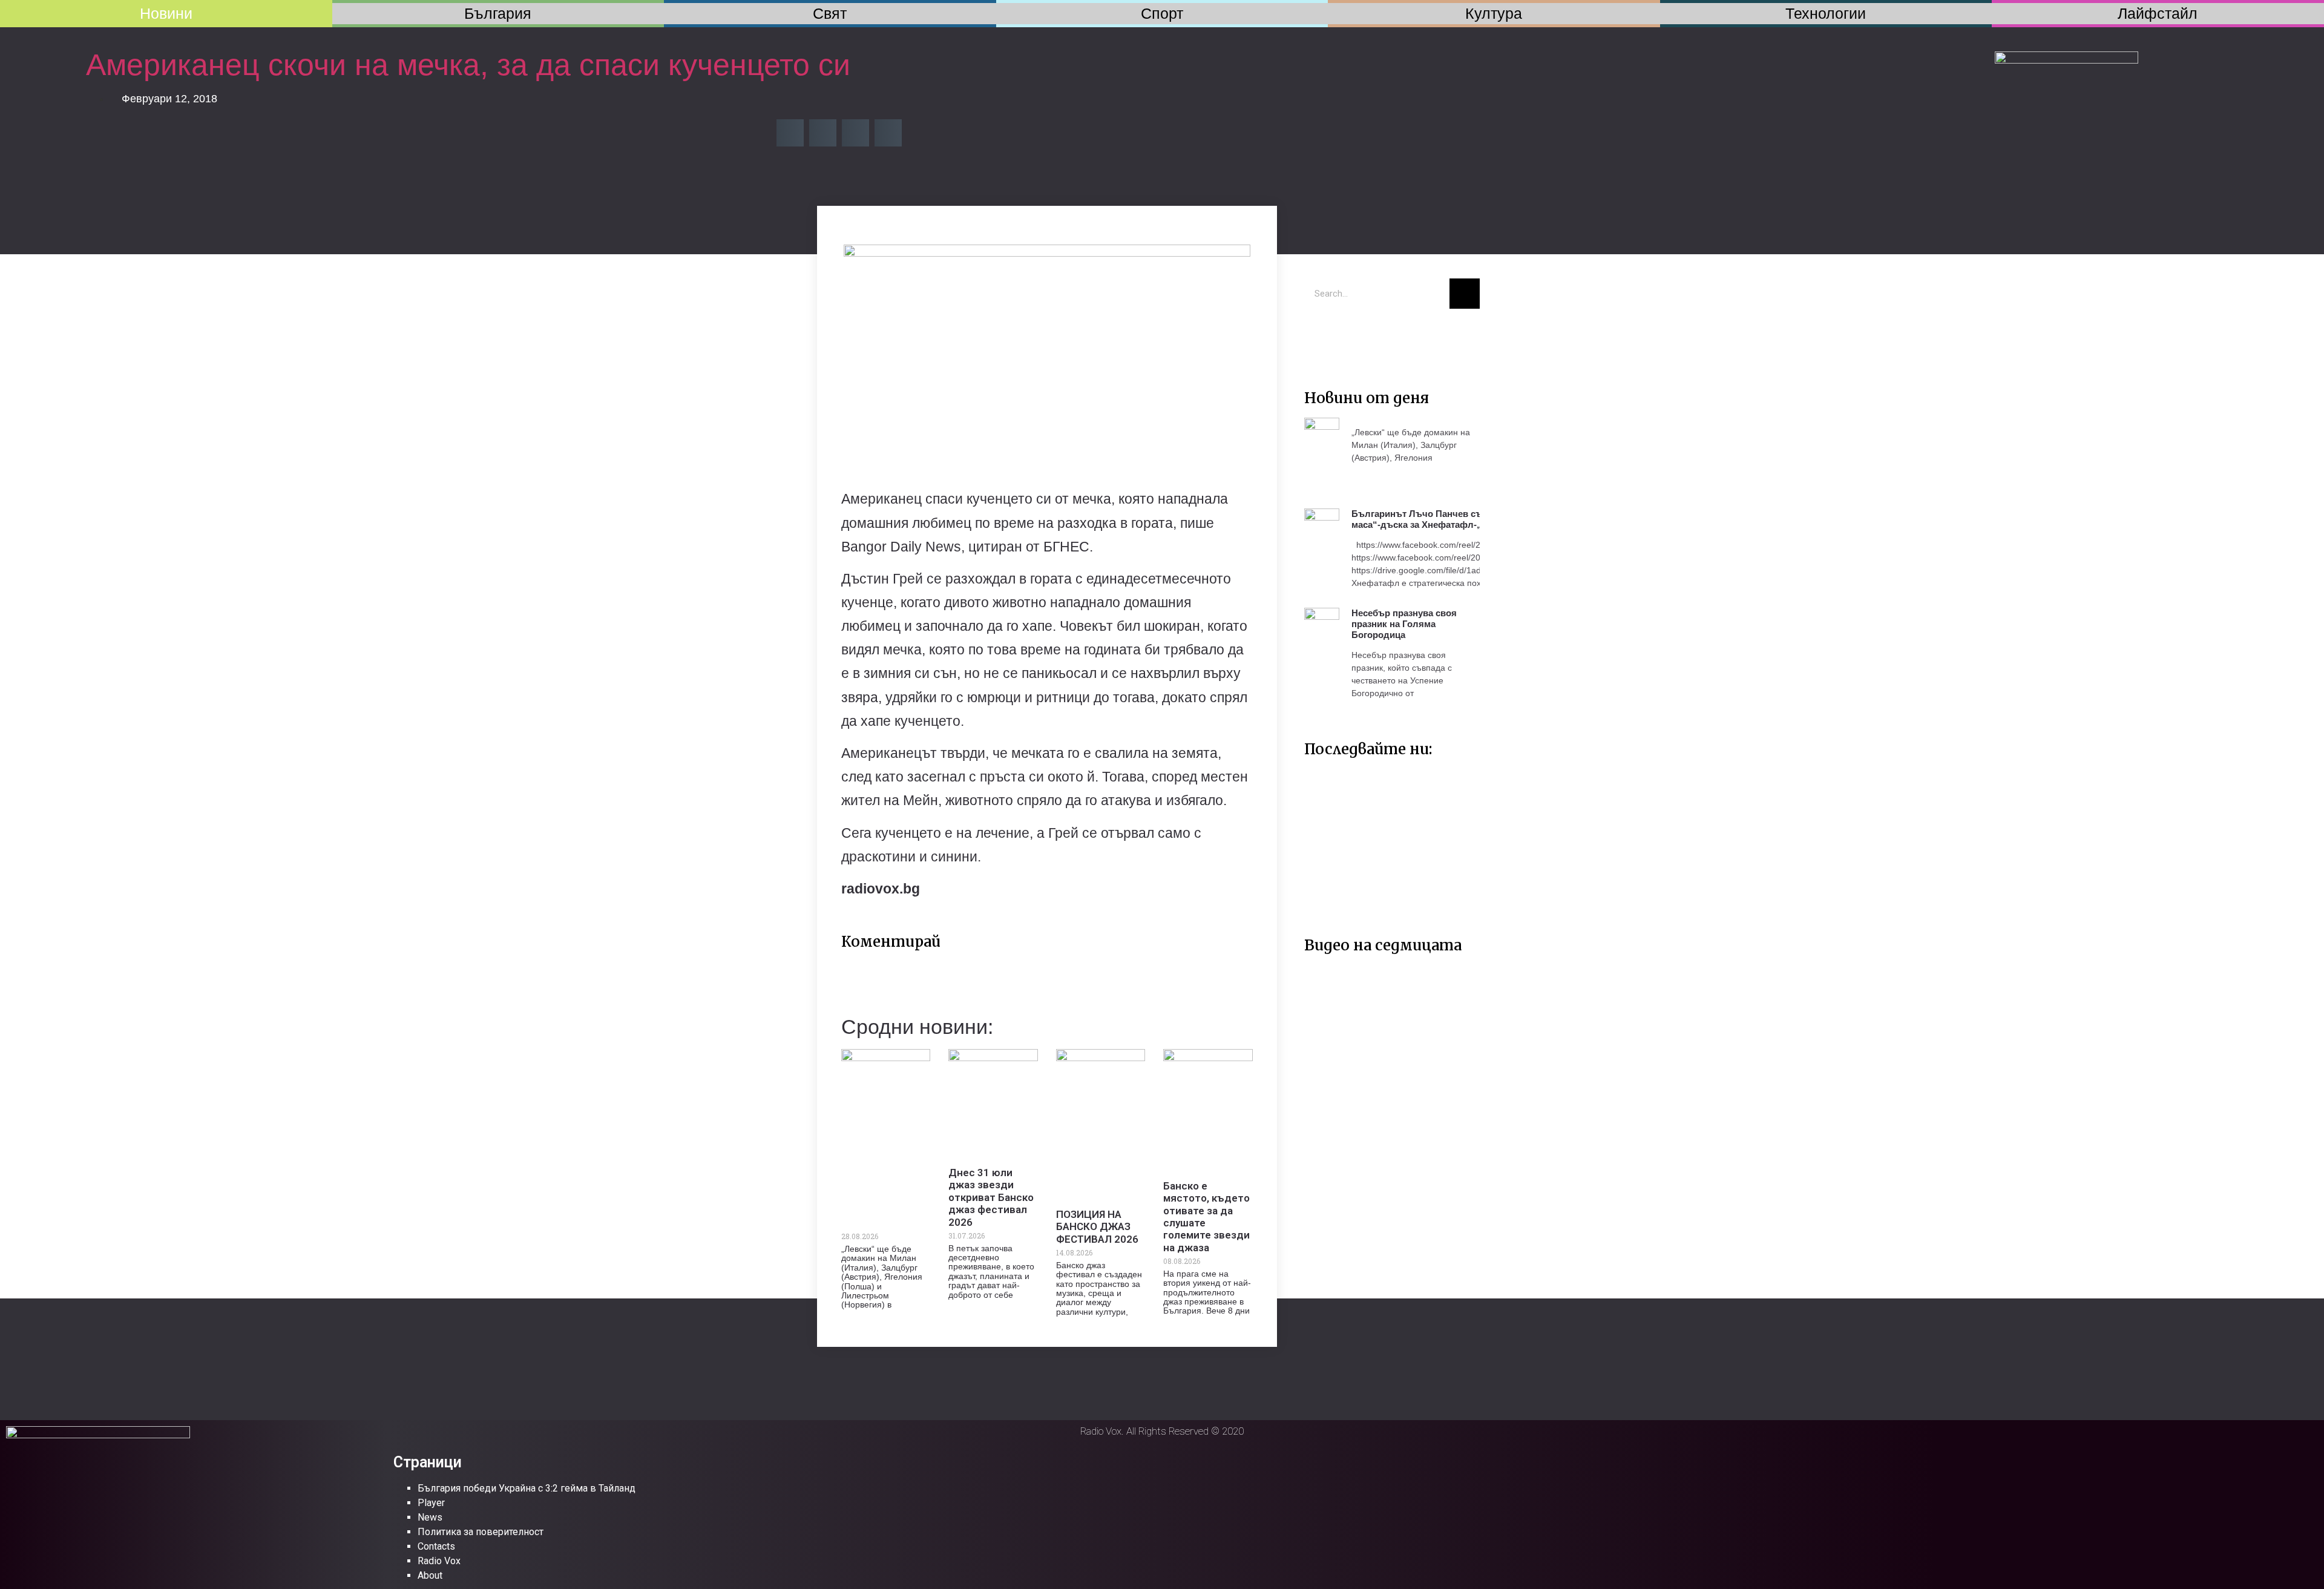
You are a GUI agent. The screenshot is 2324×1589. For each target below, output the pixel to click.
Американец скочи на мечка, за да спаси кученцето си (468, 65)
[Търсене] (1465, 294)
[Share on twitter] (823, 133)
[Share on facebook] (790, 133)
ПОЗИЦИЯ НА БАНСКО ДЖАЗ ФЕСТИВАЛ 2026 (1097, 1227)
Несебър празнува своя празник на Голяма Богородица (1404, 624)
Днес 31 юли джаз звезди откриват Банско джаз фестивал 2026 (991, 1197)
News (430, 1517)
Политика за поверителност (481, 1532)
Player (431, 1503)
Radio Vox (439, 1561)
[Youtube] (1356, 336)
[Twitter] (1319, 336)
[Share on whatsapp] (888, 133)
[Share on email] (855, 133)
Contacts (436, 1546)
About (430, 1575)
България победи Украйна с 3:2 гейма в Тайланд (527, 1488)
